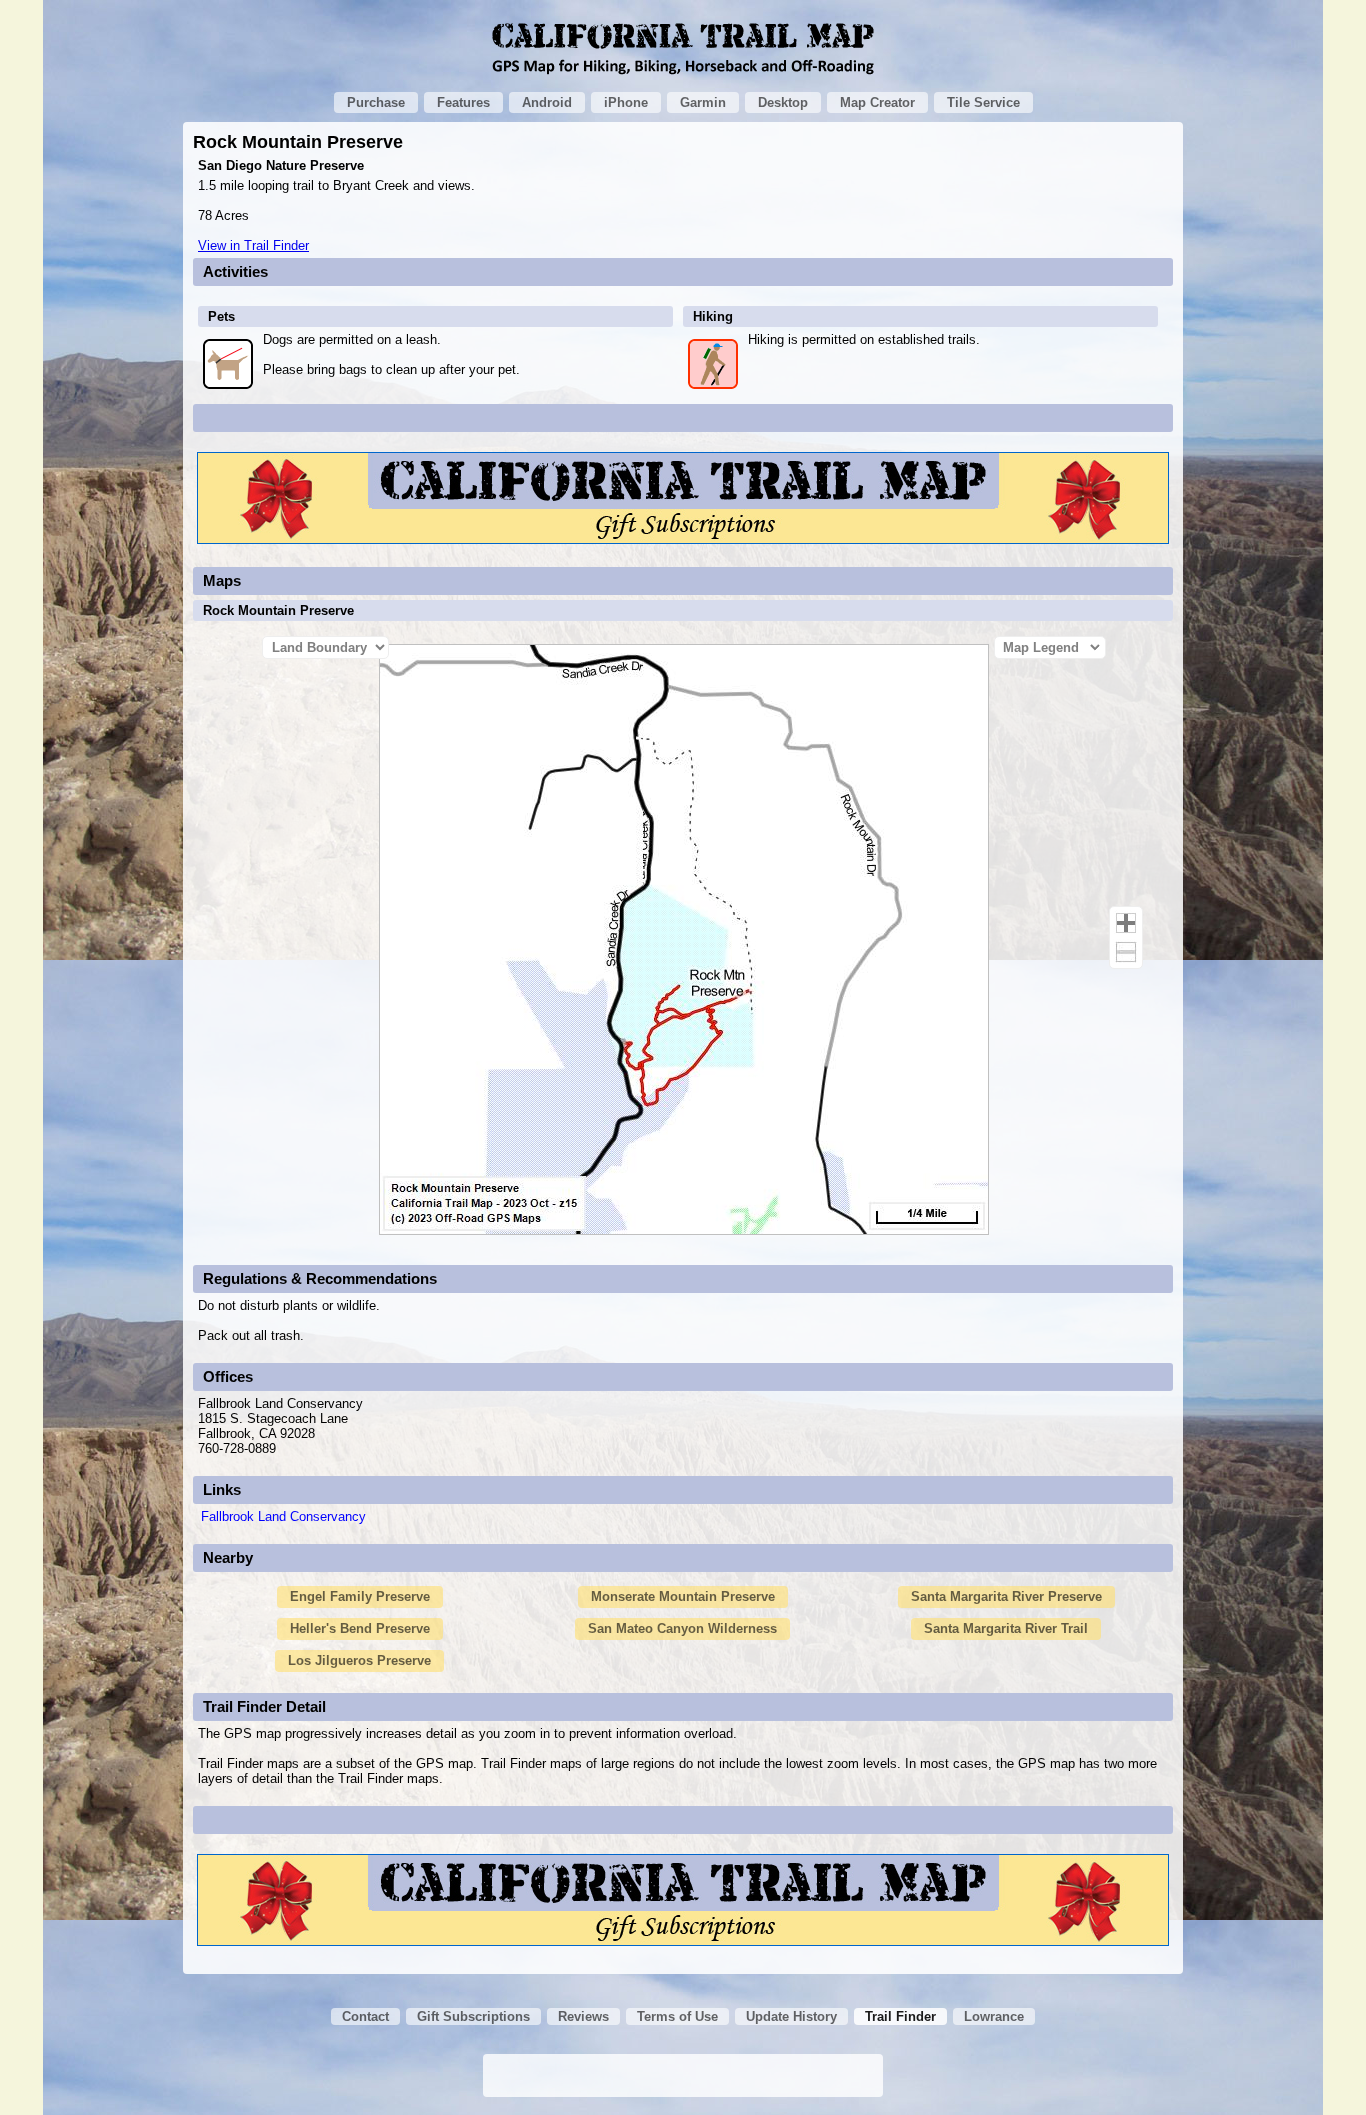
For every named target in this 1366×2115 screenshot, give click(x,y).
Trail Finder (900, 2016)
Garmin (703, 102)
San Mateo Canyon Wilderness (682, 1628)
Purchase (376, 102)
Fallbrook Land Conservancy (283, 1516)
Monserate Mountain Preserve (683, 1596)
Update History (791, 2016)
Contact (365, 2016)
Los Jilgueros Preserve (359, 1660)
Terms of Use (677, 2016)
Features (463, 102)
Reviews (583, 2016)
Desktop (783, 102)
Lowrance (994, 2016)
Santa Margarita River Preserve (1006, 1596)
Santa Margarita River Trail (1006, 1628)
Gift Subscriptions (473, 2016)
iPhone (626, 102)
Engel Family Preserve (360, 1596)
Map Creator (877, 102)
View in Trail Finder (253, 245)
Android (547, 102)
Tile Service (983, 102)
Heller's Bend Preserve (360, 1628)
